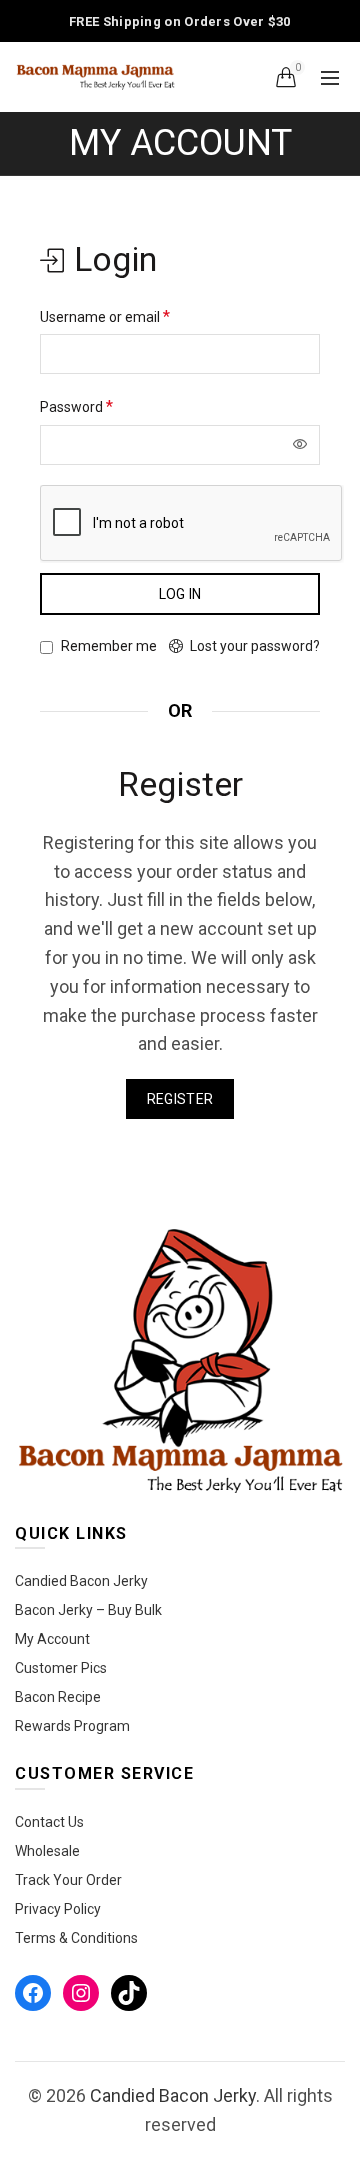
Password (76, 406)
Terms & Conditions (76, 1938)
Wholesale (47, 1851)
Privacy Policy (58, 1909)
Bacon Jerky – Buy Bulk (88, 1610)
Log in (180, 594)
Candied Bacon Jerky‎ (173, 2095)
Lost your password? (255, 646)
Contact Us (49, 1822)
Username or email (105, 316)
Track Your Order (68, 1880)
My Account (52, 1639)
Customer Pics (61, 1668)
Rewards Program (72, 1726)
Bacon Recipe (58, 1697)
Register (180, 1099)
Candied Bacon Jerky (81, 1581)
